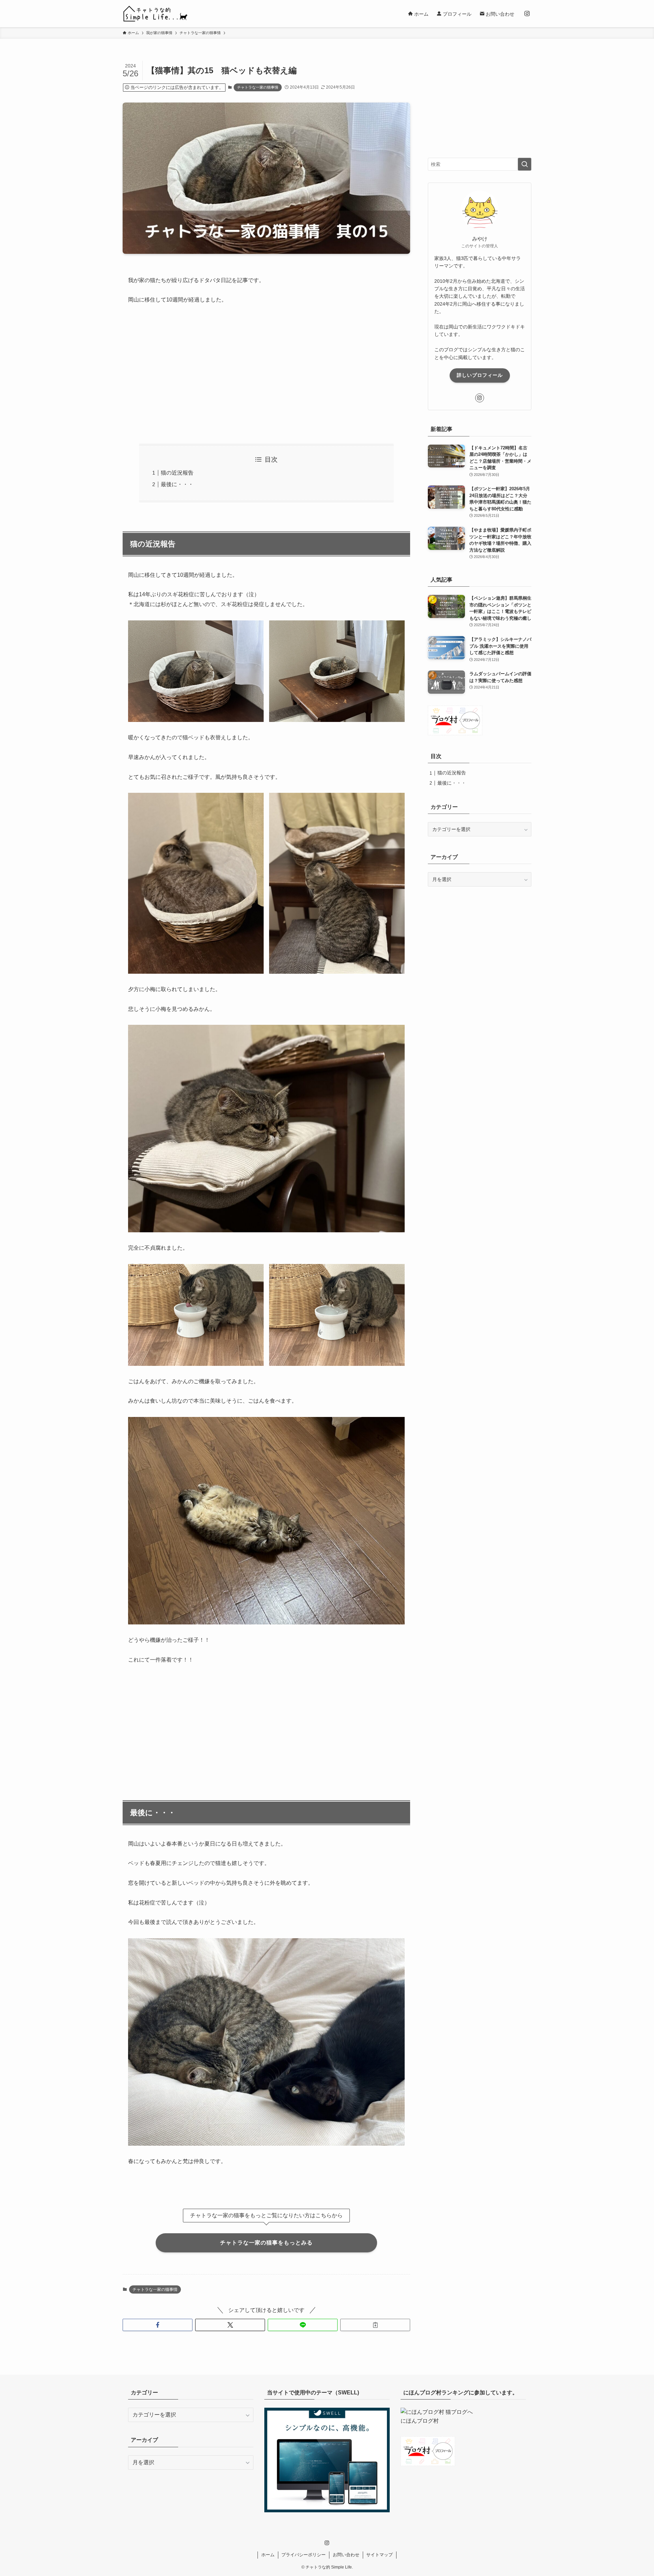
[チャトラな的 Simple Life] (155, 14)
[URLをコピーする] (375, 2325)
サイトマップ (379, 2555)
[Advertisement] (266, 374)
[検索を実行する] (525, 164)
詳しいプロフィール (480, 375)
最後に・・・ (177, 484)
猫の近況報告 (177, 473)
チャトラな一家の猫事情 (258, 87)
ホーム (268, 2555)
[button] (158, 2325)
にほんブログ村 (420, 2421)
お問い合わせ (346, 2555)
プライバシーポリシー (303, 2555)
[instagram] (527, 14)
